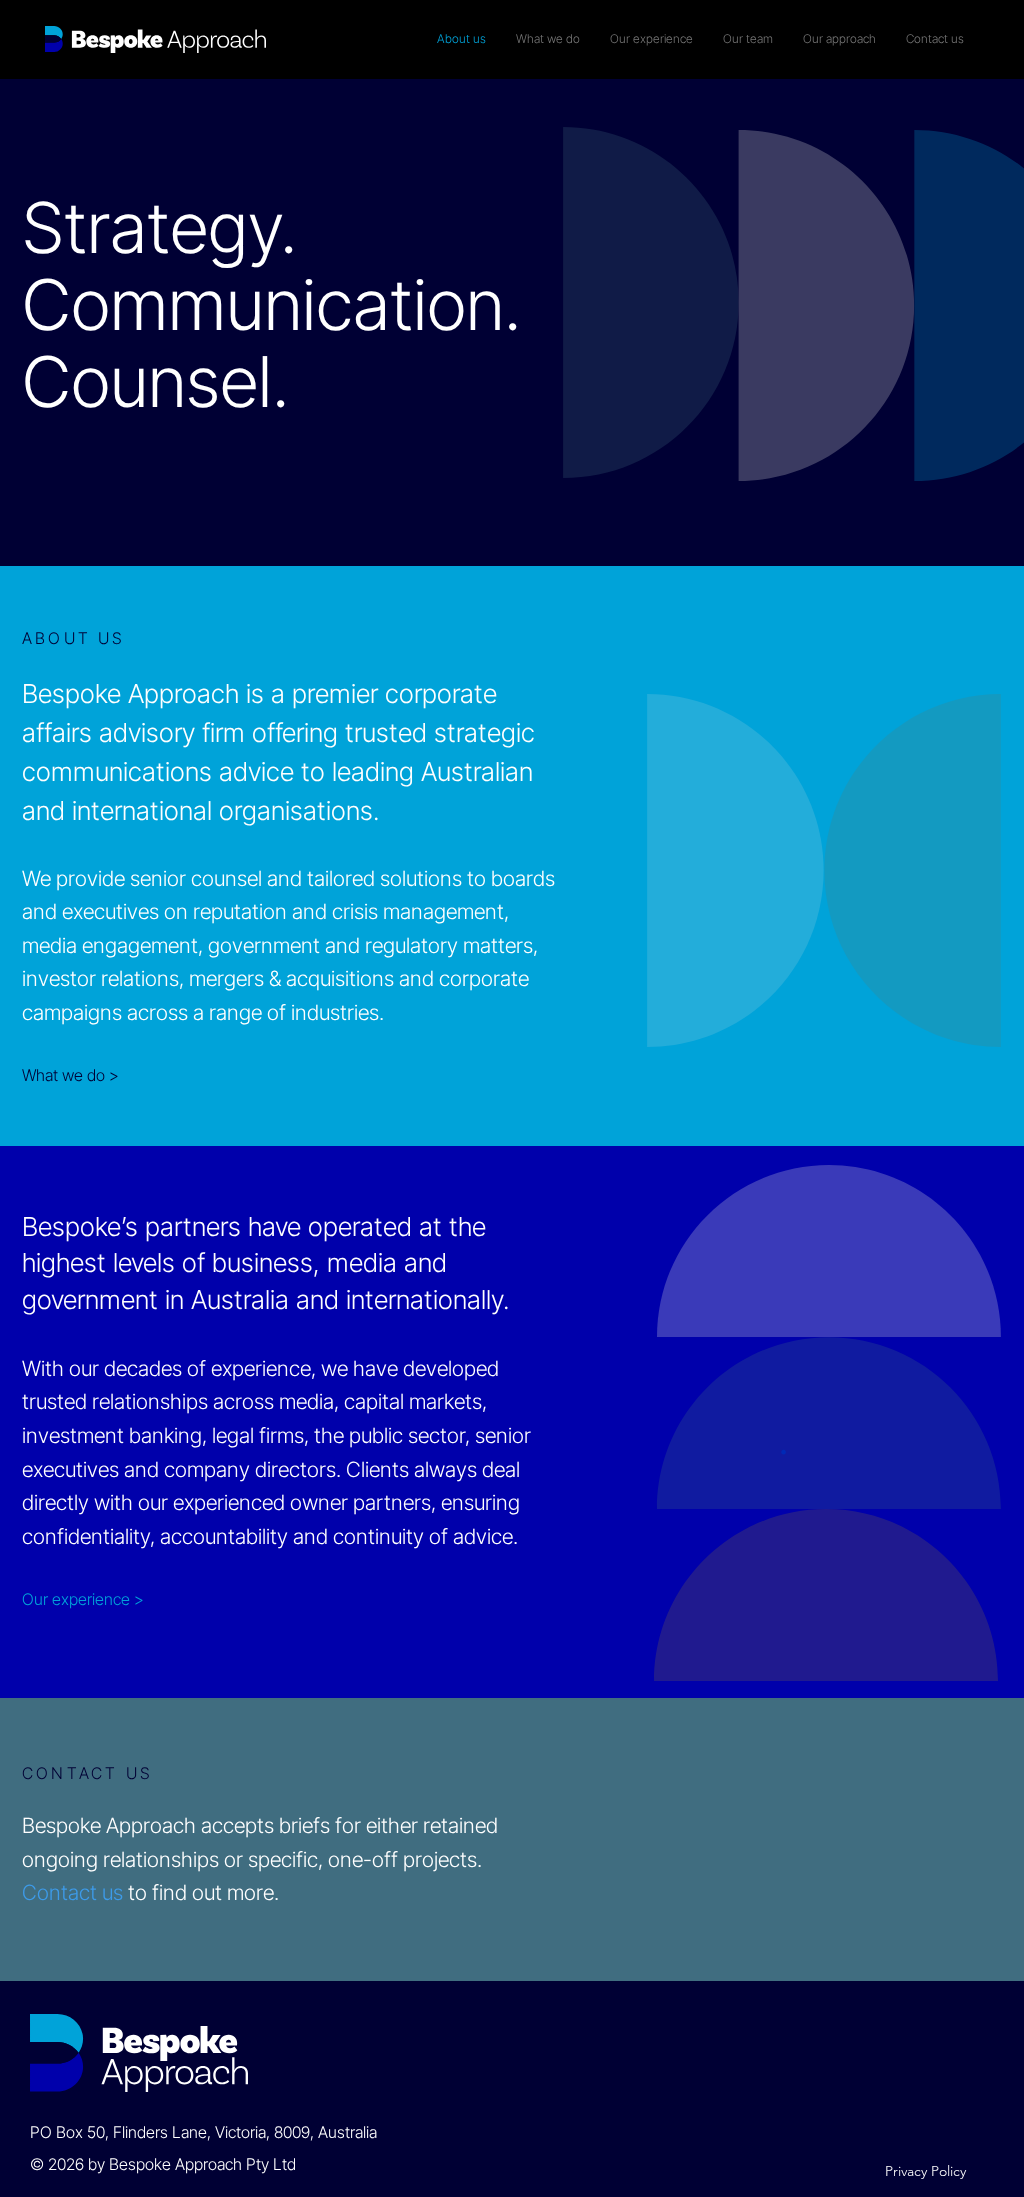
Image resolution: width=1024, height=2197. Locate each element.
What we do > (70, 1075)
